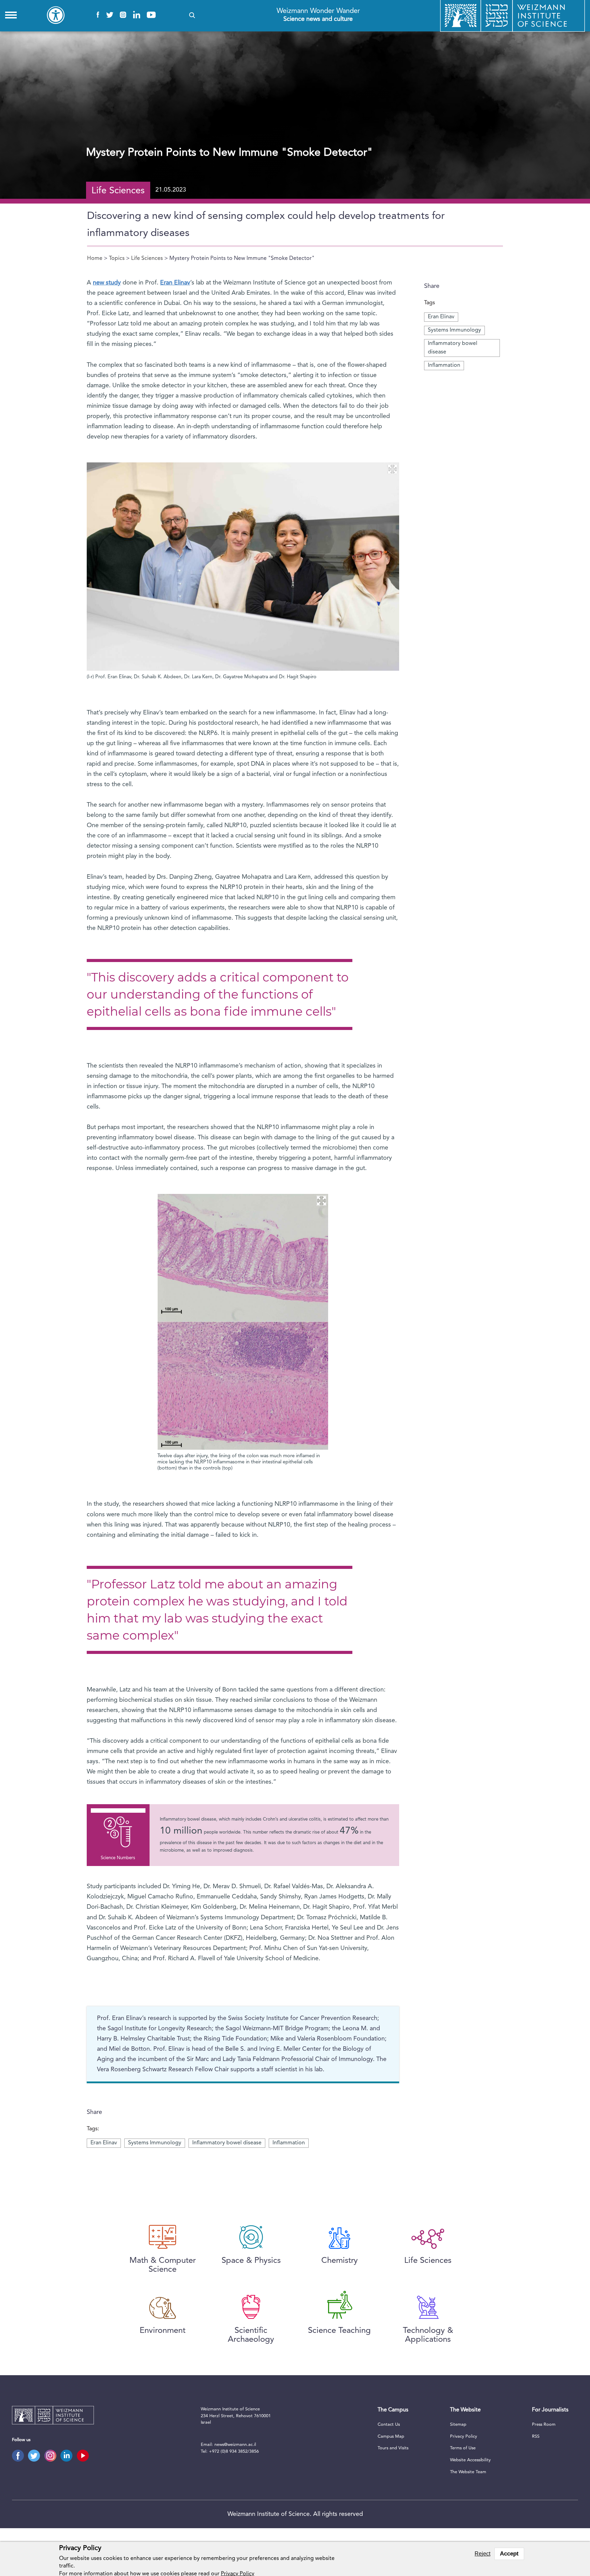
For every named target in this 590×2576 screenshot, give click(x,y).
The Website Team (468, 2472)
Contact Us (389, 2425)
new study (107, 283)
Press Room (544, 2425)
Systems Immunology (454, 330)
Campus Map (391, 2436)
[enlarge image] (392, 469)
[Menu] (11, 15)
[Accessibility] (56, 15)
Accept (509, 2554)
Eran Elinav (441, 317)
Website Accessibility (470, 2460)
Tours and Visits (393, 2448)
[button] (192, 15)
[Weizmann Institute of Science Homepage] (53, 2416)
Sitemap (458, 2425)
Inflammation (444, 365)
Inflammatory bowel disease (227, 2143)
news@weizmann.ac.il (235, 2445)
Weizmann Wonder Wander (318, 15)
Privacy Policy (463, 2436)
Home (95, 259)
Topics (117, 259)
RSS (536, 2436)
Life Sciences (147, 259)
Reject (482, 2554)
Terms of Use (463, 2448)
